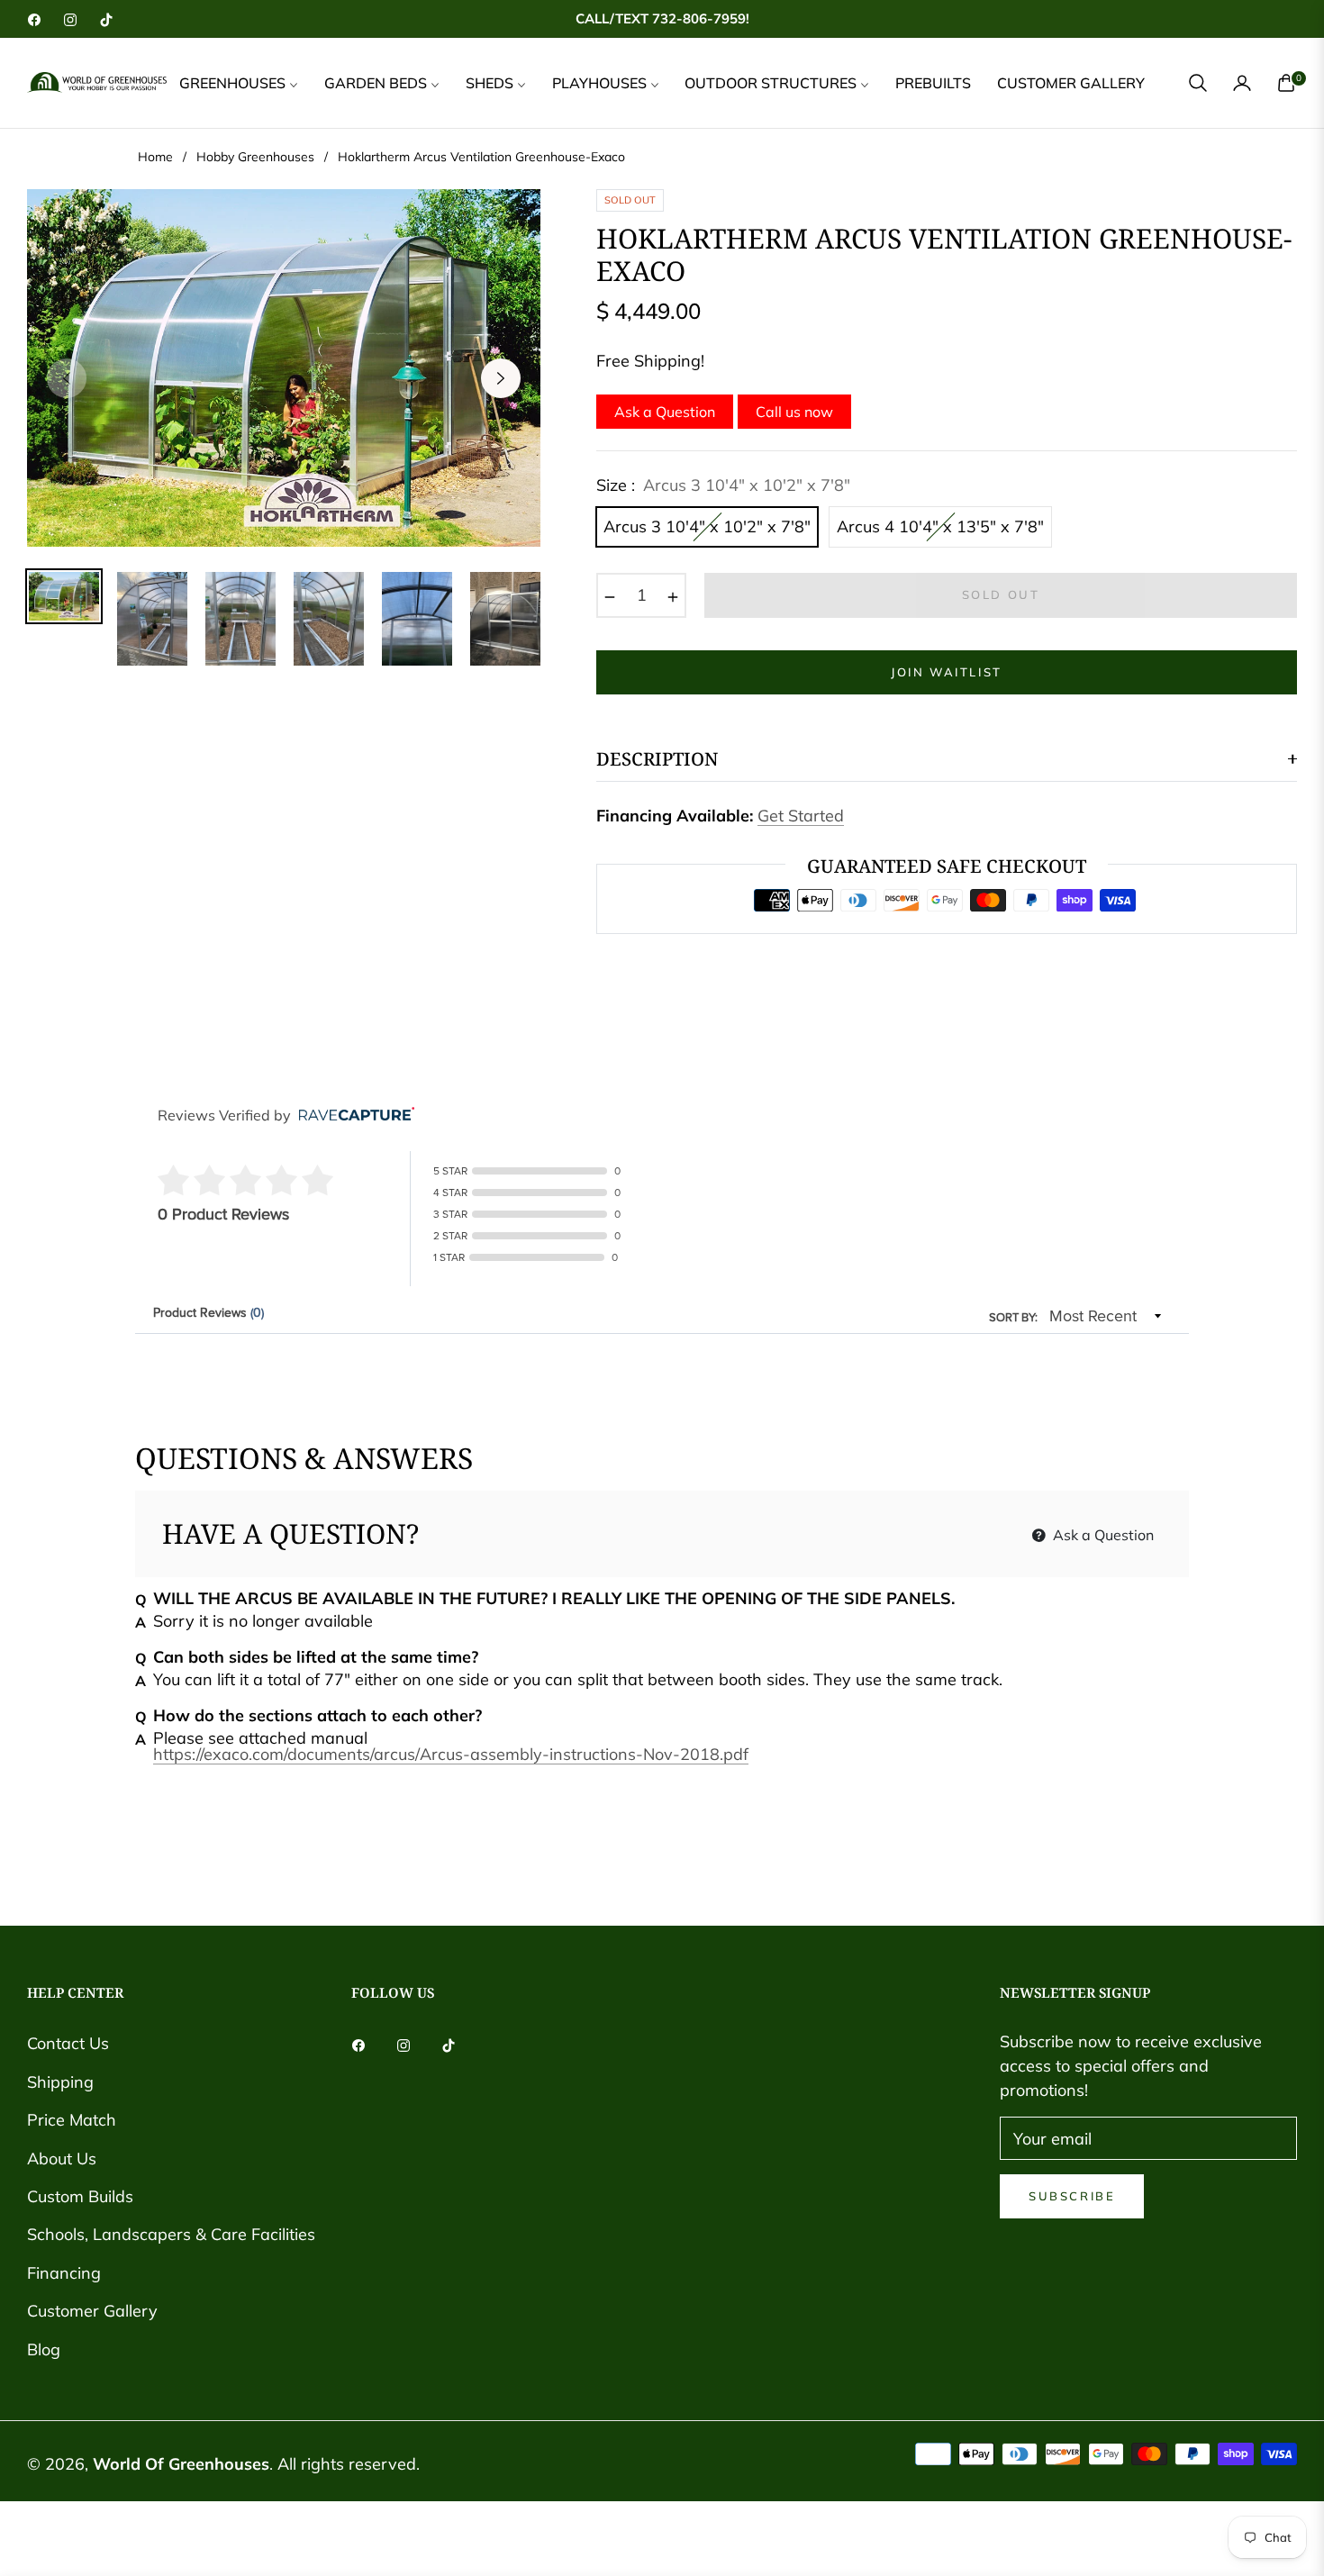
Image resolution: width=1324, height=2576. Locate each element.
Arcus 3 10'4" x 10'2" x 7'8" (707, 526)
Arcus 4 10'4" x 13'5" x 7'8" (940, 526)
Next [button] (501, 378)
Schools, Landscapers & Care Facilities (171, 2234)
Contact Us (68, 2043)
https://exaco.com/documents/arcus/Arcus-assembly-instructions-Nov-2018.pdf (451, 1754)
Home (155, 157)
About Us (62, 2159)
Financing (64, 2273)
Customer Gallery (92, 2311)
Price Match (72, 2120)
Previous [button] (67, 378)
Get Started (801, 816)
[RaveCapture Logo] (352, 1116)
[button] (1198, 83)
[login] (1242, 83)
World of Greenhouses (181, 2464)
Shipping (60, 2082)
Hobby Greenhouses (255, 157)
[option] (284, 368)
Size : (723, 485)
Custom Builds (80, 2196)
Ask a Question (665, 412)
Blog (44, 2349)
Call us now (794, 412)
